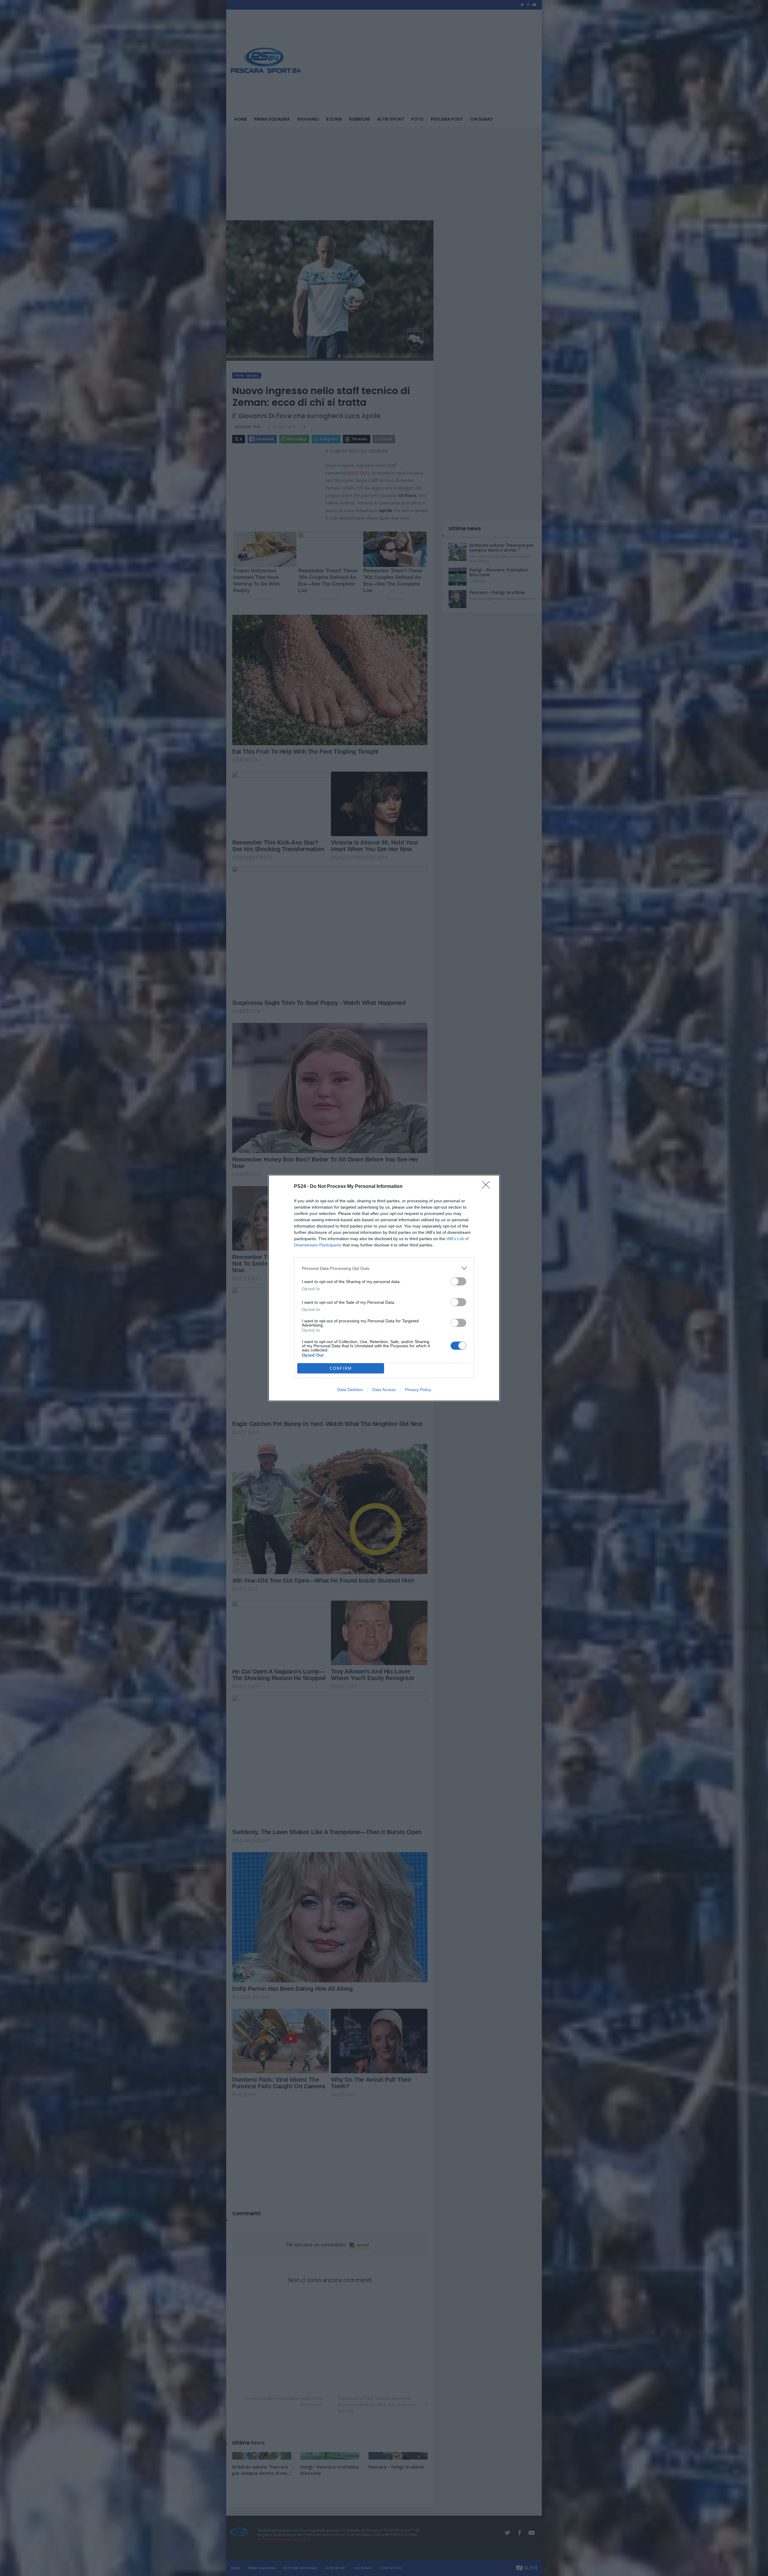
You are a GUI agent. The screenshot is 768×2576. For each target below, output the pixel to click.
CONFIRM (341, 1368)
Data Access (384, 1390)
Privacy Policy (418, 1390)
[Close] (488, 1187)
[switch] (458, 1281)
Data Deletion (350, 1390)
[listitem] (384, 1268)
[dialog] (384, 1288)
